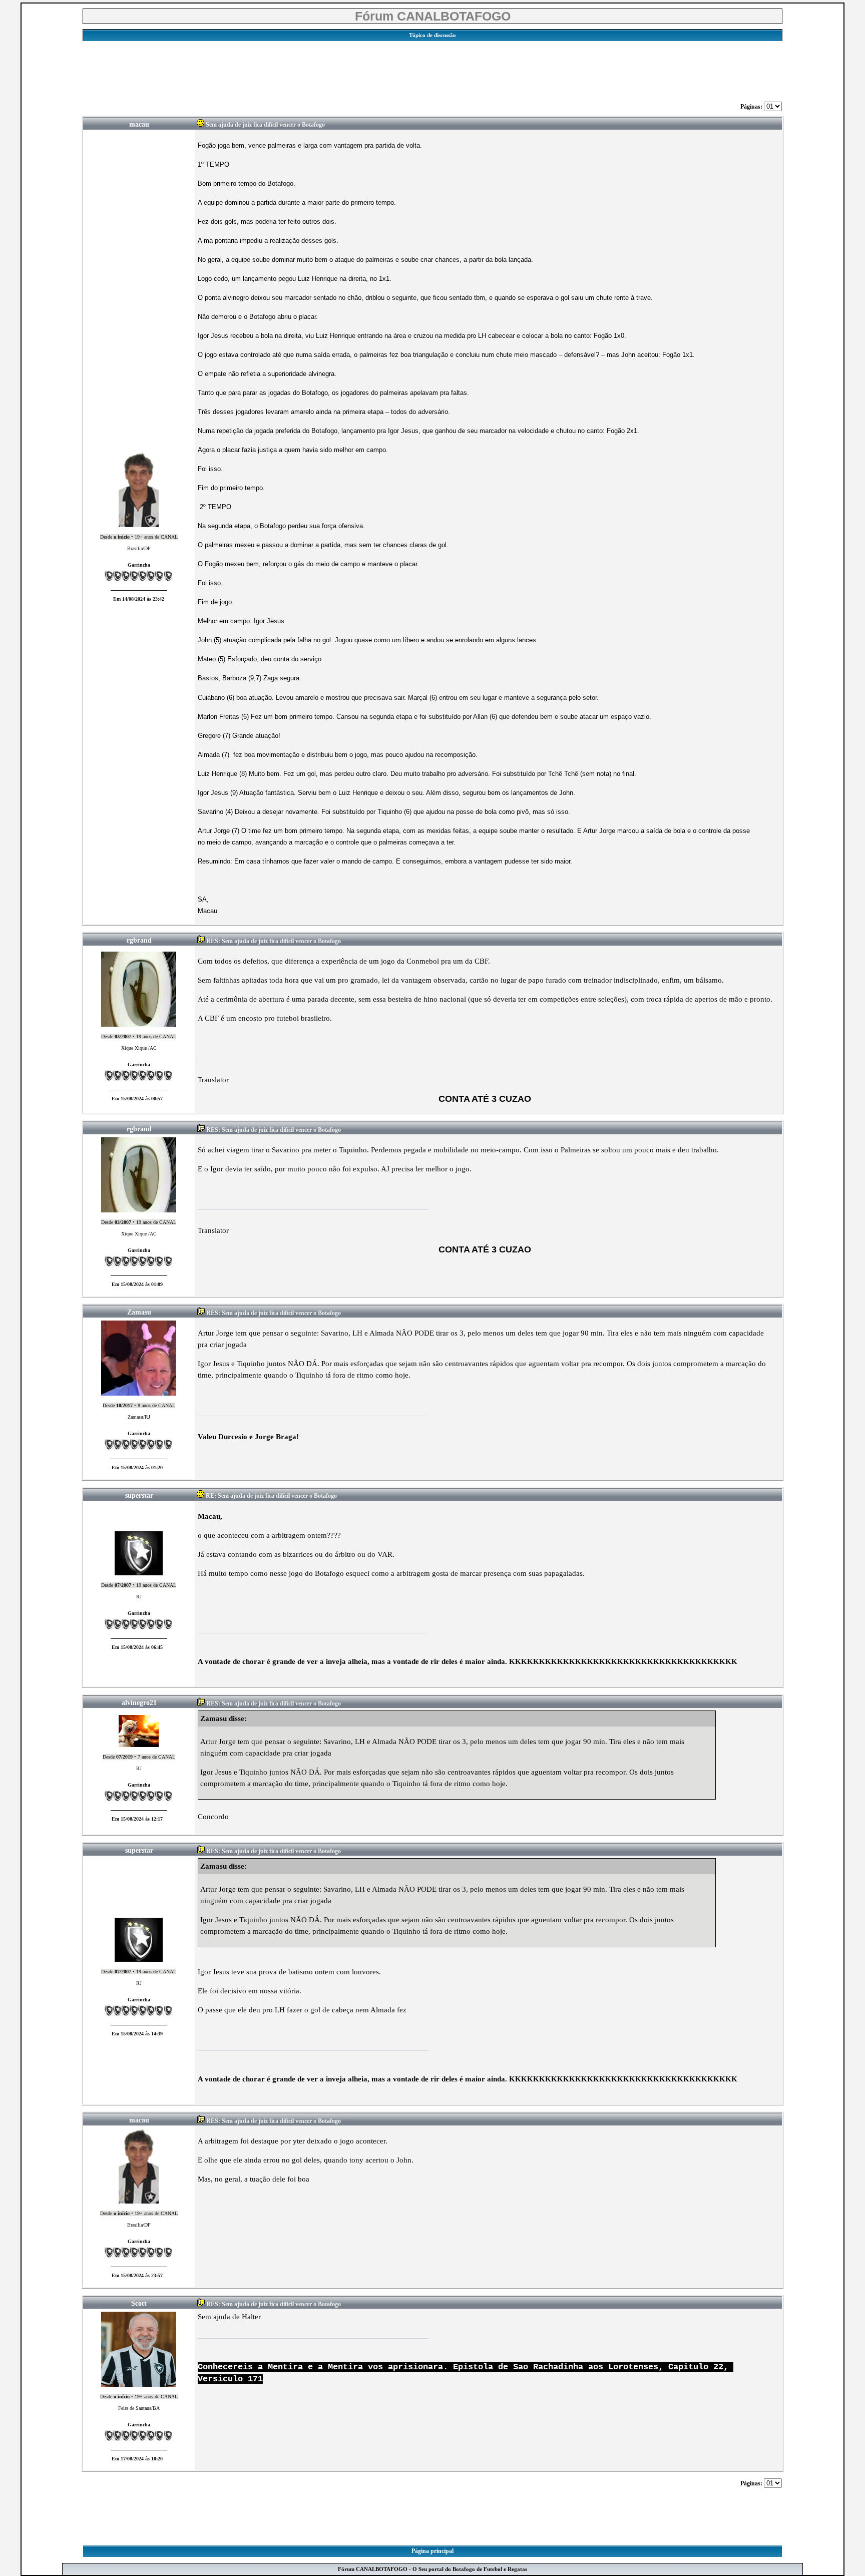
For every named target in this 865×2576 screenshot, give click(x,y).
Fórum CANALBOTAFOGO (433, 16)
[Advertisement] (432, 69)
